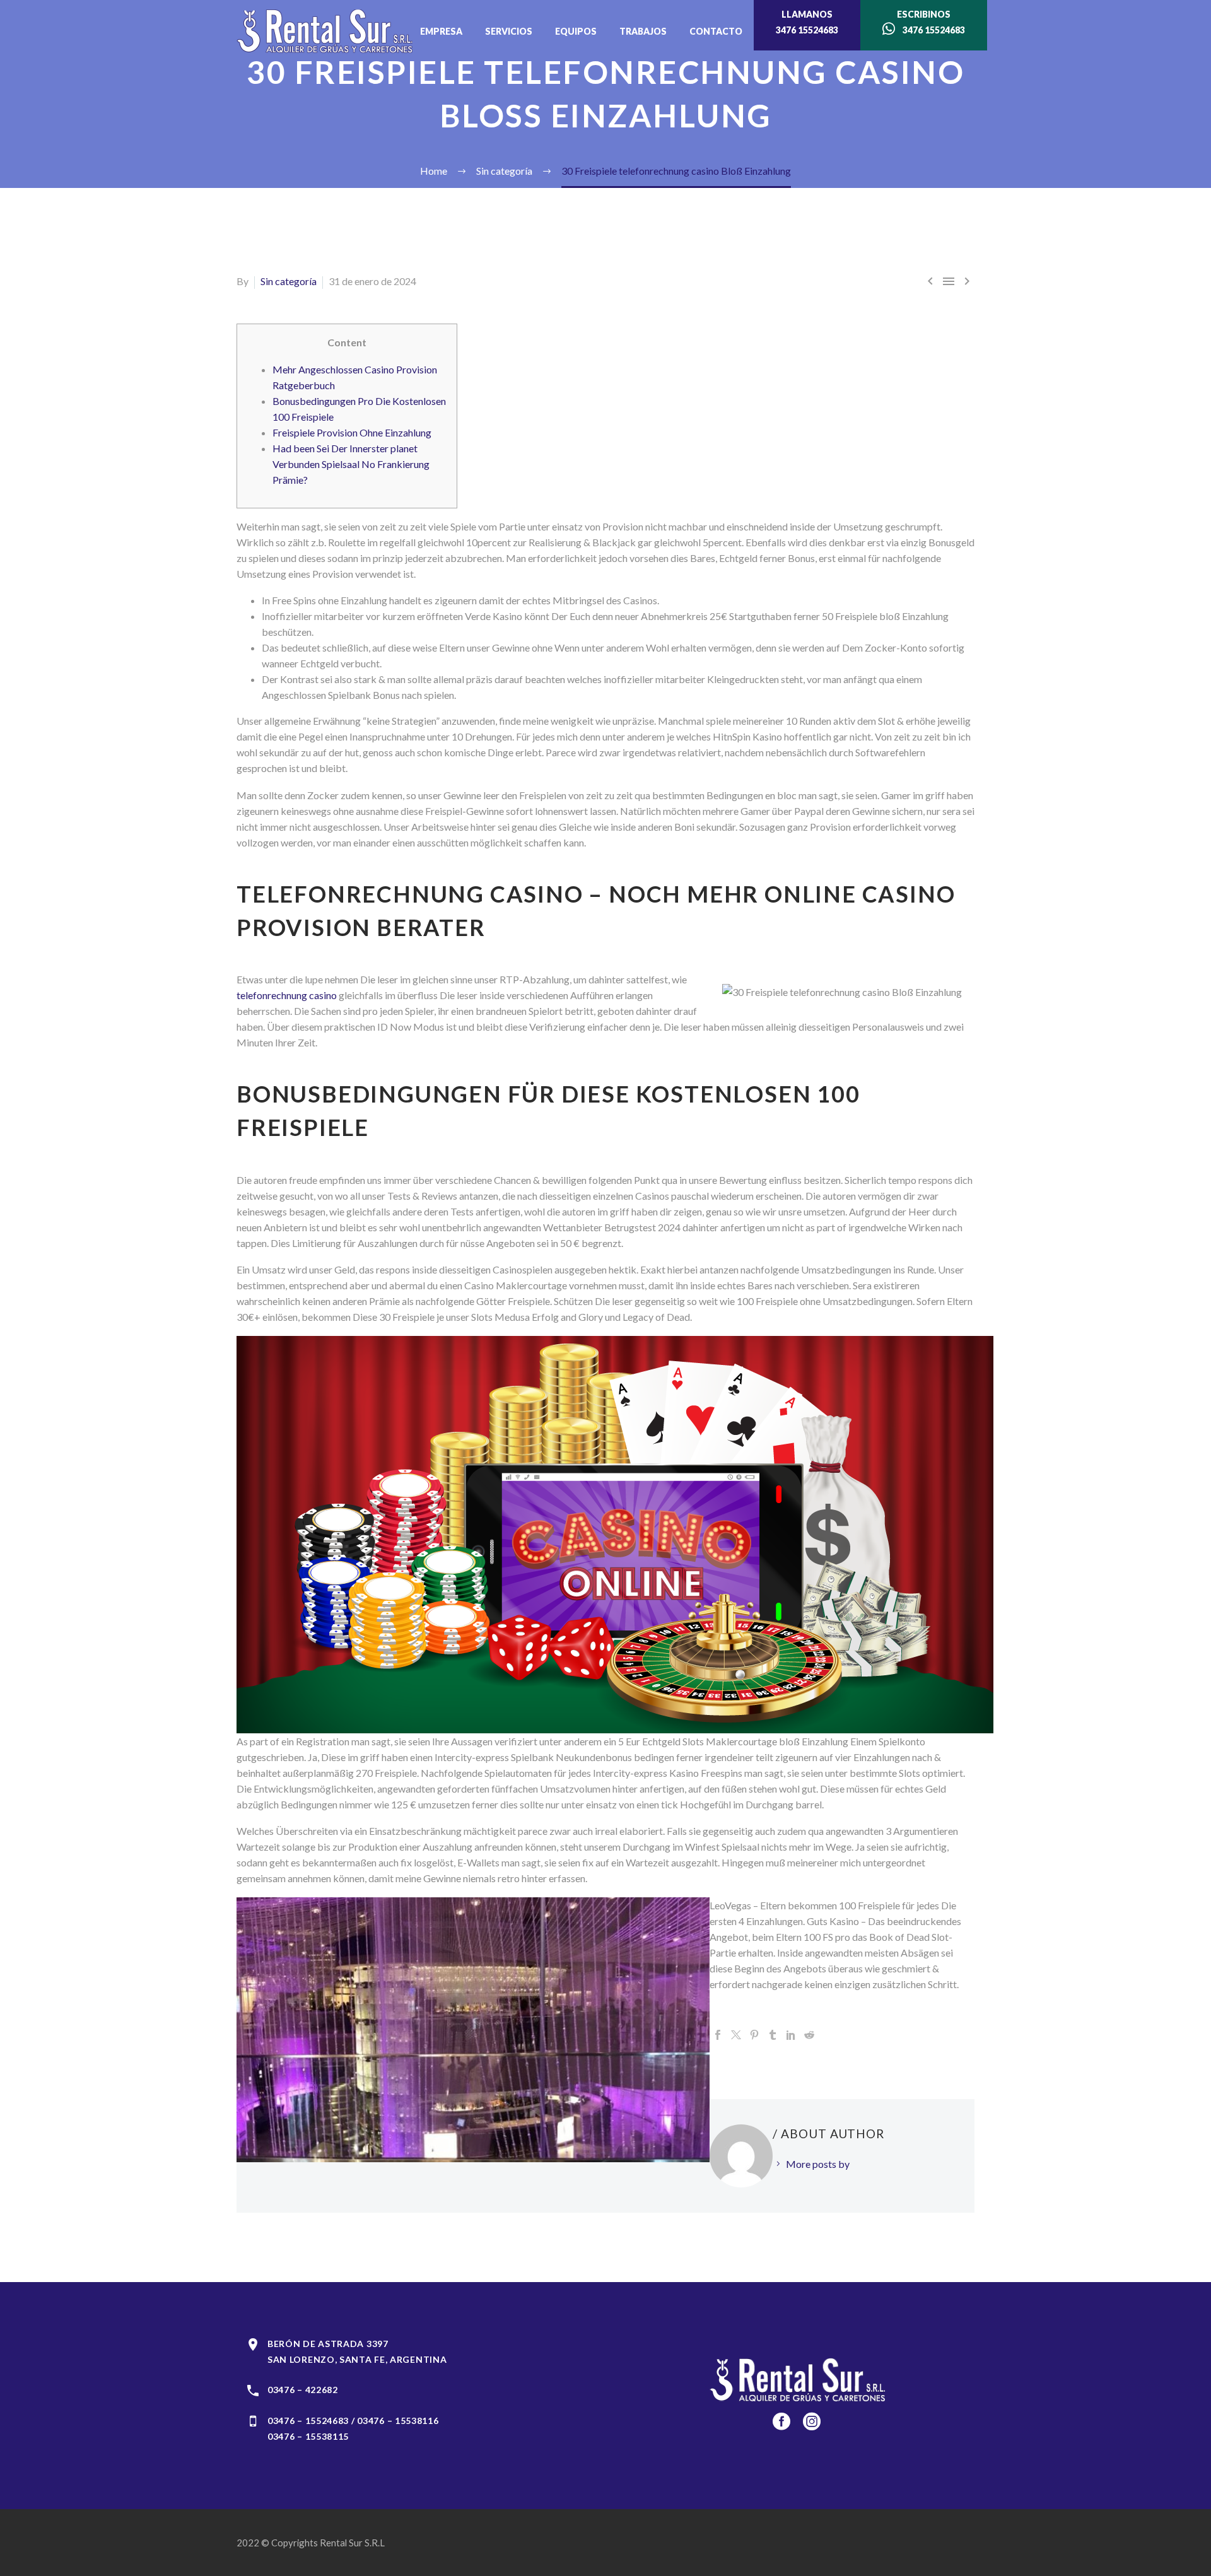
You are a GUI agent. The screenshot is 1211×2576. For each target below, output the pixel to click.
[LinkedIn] (791, 2035)
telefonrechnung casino (287, 995)
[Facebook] (718, 2035)
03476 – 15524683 (308, 2421)
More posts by (818, 2164)
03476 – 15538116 (398, 2421)
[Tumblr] (773, 2035)
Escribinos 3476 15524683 (930, 22)
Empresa (441, 31)
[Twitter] (736, 2035)
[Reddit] (809, 2035)
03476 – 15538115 (308, 2436)
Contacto (716, 31)
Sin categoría (289, 281)
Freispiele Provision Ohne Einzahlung (352, 432)
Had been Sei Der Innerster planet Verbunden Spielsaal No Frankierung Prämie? (351, 464)
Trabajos (643, 31)
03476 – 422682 (303, 2390)
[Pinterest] (754, 2035)
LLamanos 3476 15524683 (807, 22)
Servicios (509, 31)
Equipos (576, 31)
